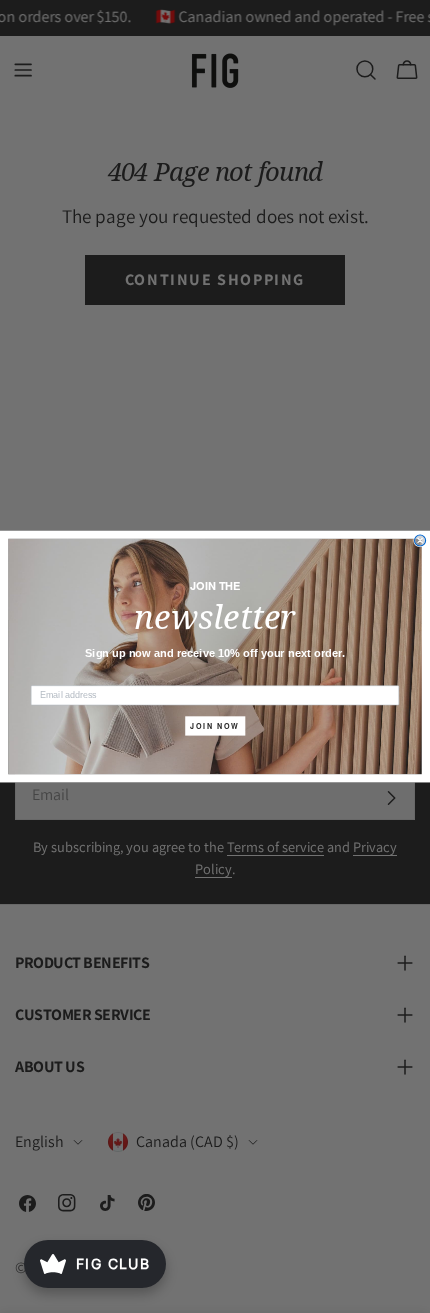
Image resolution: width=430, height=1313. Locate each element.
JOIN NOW (214, 726)
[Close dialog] (420, 540)
